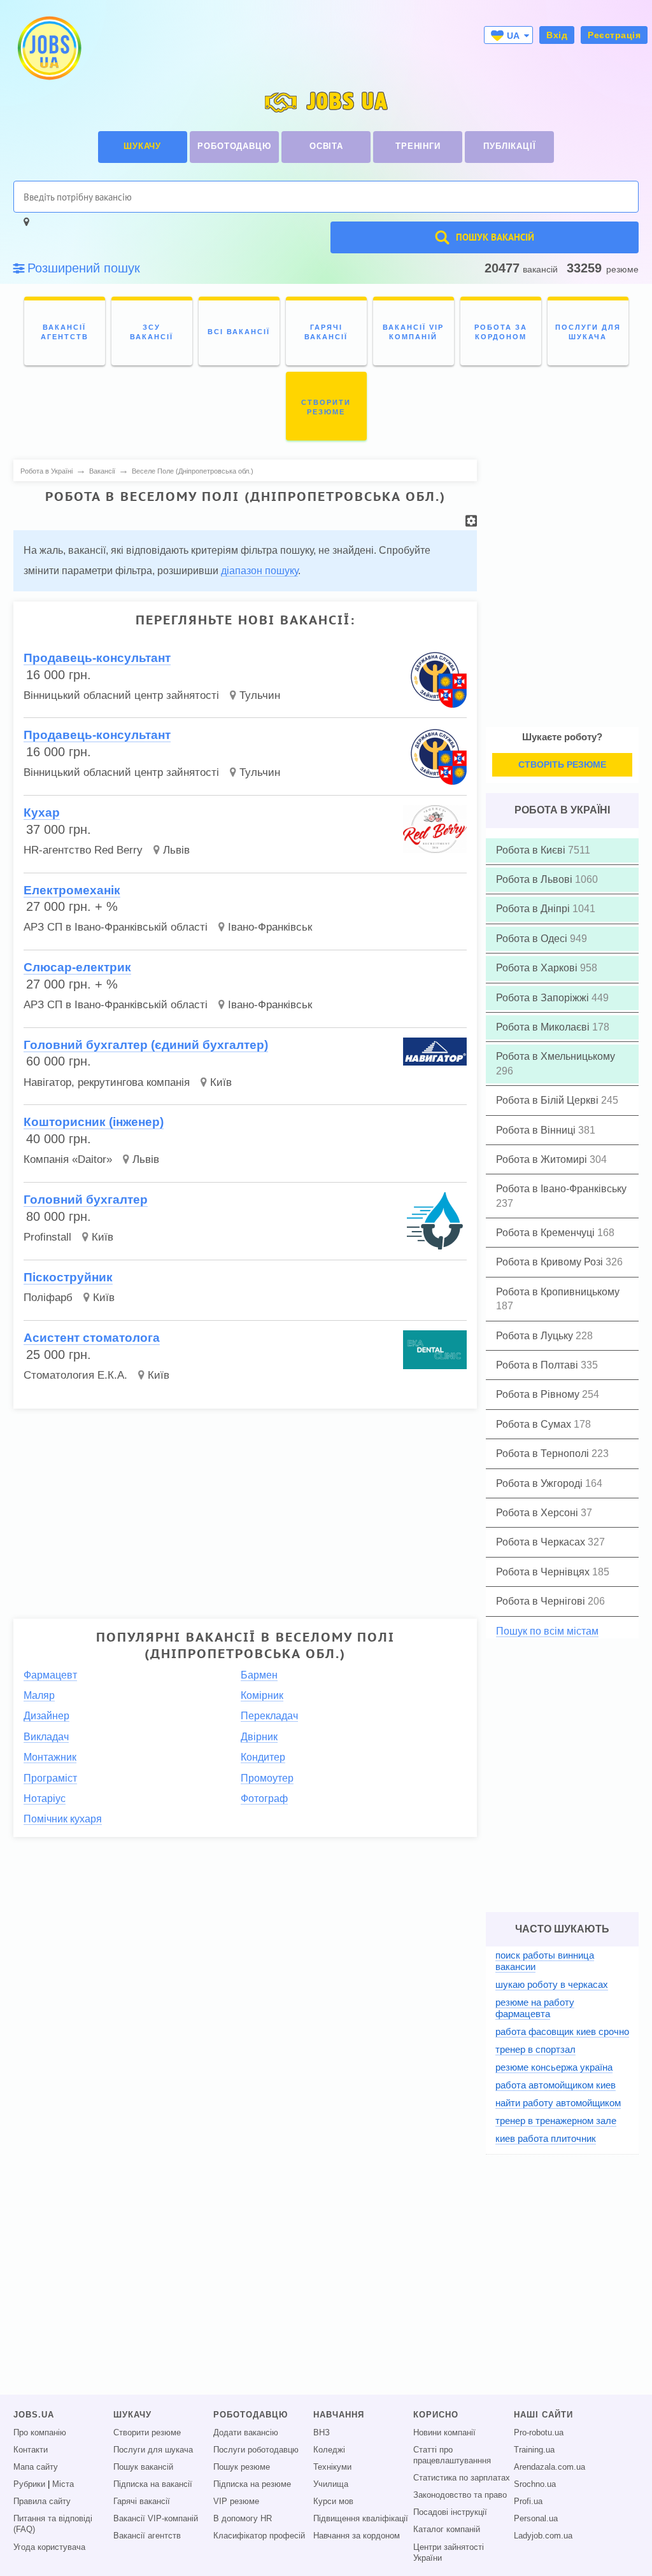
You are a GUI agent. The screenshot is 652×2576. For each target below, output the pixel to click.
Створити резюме (147, 2433)
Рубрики (29, 2484)
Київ (221, 1082)
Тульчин (260, 695)
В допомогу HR (243, 2519)
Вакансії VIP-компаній (156, 2519)
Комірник (262, 1695)
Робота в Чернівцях (544, 1572)
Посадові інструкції (450, 2512)
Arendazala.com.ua (549, 2467)
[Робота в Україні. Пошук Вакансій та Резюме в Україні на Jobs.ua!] (48, 48)
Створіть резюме (562, 764)
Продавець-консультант (97, 658)
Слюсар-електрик (77, 967)
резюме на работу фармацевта (535, 2008)
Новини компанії (444, 2433)
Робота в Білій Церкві (549, 1100)
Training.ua (534, 2450)
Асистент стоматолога (92, 1338)
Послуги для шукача (153, 2450)
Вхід (557, 35)
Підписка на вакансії (153, 2484)
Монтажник (50, 1757)
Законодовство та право (460, 2495)
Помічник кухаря (63, 1819)
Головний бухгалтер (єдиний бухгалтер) (146, 1045)
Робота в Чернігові (542, 1601)
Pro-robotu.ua (539, 2433)
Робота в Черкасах (542, 1542)
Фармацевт (50, 1675)
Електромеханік (72, 890)
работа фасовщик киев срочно (562, 2031)
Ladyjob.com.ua (543, 2536)
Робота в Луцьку (536, 1336)
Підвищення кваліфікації (361, 2519)
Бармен (259, 1675)
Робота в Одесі (533, 939)
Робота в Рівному (539, 1394)
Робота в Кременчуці (547, 1233)
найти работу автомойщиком (558, 2103)
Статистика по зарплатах (462, 2478)
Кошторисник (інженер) (94, 1122)
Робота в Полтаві (538, 1365)
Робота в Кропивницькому (558, 1292)
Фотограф (264, 1798)
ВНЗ (322, 2433)
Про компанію (40, 2433)
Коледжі (329, 2450)
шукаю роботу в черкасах (552, 1984)
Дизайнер (46, 1716)
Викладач (46, 1737)
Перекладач (269, 1716)
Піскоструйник (68, 1277)
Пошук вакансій (143, 2467)
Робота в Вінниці (537, 1130)
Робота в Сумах (535, 1424)
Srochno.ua (535, 2484)
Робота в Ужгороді (541, 1483)
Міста (63, 2484)
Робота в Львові (535, 879)
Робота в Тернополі (544, 1453)
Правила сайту (42, 2502)
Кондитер (263, 1757)
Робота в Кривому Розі (551, 1262)
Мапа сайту (36, 2467)
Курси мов (333, 2502)
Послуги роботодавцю (256, 2450)
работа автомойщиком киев (556, 2085)
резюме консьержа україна (554, 2067)
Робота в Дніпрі (534, 909)
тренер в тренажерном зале (556, 2121)
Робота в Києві (532, 850)
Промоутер (267, 1778)
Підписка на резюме (252, 2484)
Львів (176, 850)
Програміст (50, 1778)
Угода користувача (49, 2547)
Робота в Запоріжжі (544, 998)
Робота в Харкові (538, 968)
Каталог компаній (447, 2530)
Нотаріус (45, 1798)
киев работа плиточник (546, 2138)
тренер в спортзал (535, 2049)
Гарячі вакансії (142, 2502)
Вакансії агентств (147, 2536)
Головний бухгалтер (86, 1200)
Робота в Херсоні (538, 1513)
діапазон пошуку (259, 571)
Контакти (31, 2450)
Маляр (39, 1695)
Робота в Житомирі (543, 1159)
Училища (331, 2484)
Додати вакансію (246, 2433)
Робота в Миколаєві (544, 1027)
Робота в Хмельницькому (556, 1056)
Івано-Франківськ (270, 927)
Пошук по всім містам (547, 1631)
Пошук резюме (242, 2467)
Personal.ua (536, 2519)
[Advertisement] (245, 1508)
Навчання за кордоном (357, 2536)
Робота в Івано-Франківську (561, 1189)
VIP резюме (236, 2502)
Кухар (42, 813)
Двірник (259, 1737)
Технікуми (332, 2467)
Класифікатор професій (259, 2536)
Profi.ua (528, 2502)
